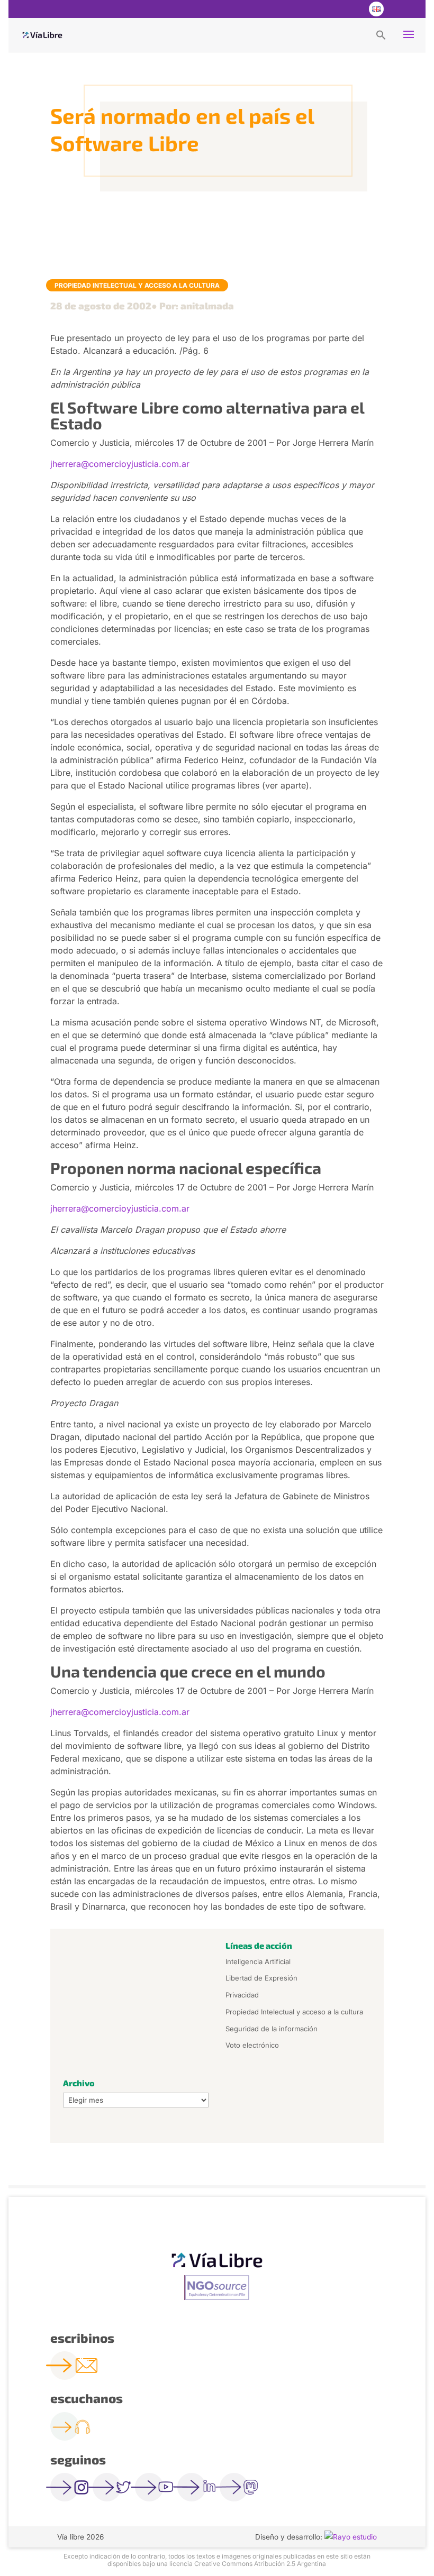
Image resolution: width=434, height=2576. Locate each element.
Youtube (354, 9)
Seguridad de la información (272, 2029)
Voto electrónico (252, 2045)
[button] (381, 34)
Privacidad (242, 1995)
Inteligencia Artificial (258, 1961)
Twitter (333, 9)
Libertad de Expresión (261, 1978)
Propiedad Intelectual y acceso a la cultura (137, 285)
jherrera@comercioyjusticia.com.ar (120, 464)
